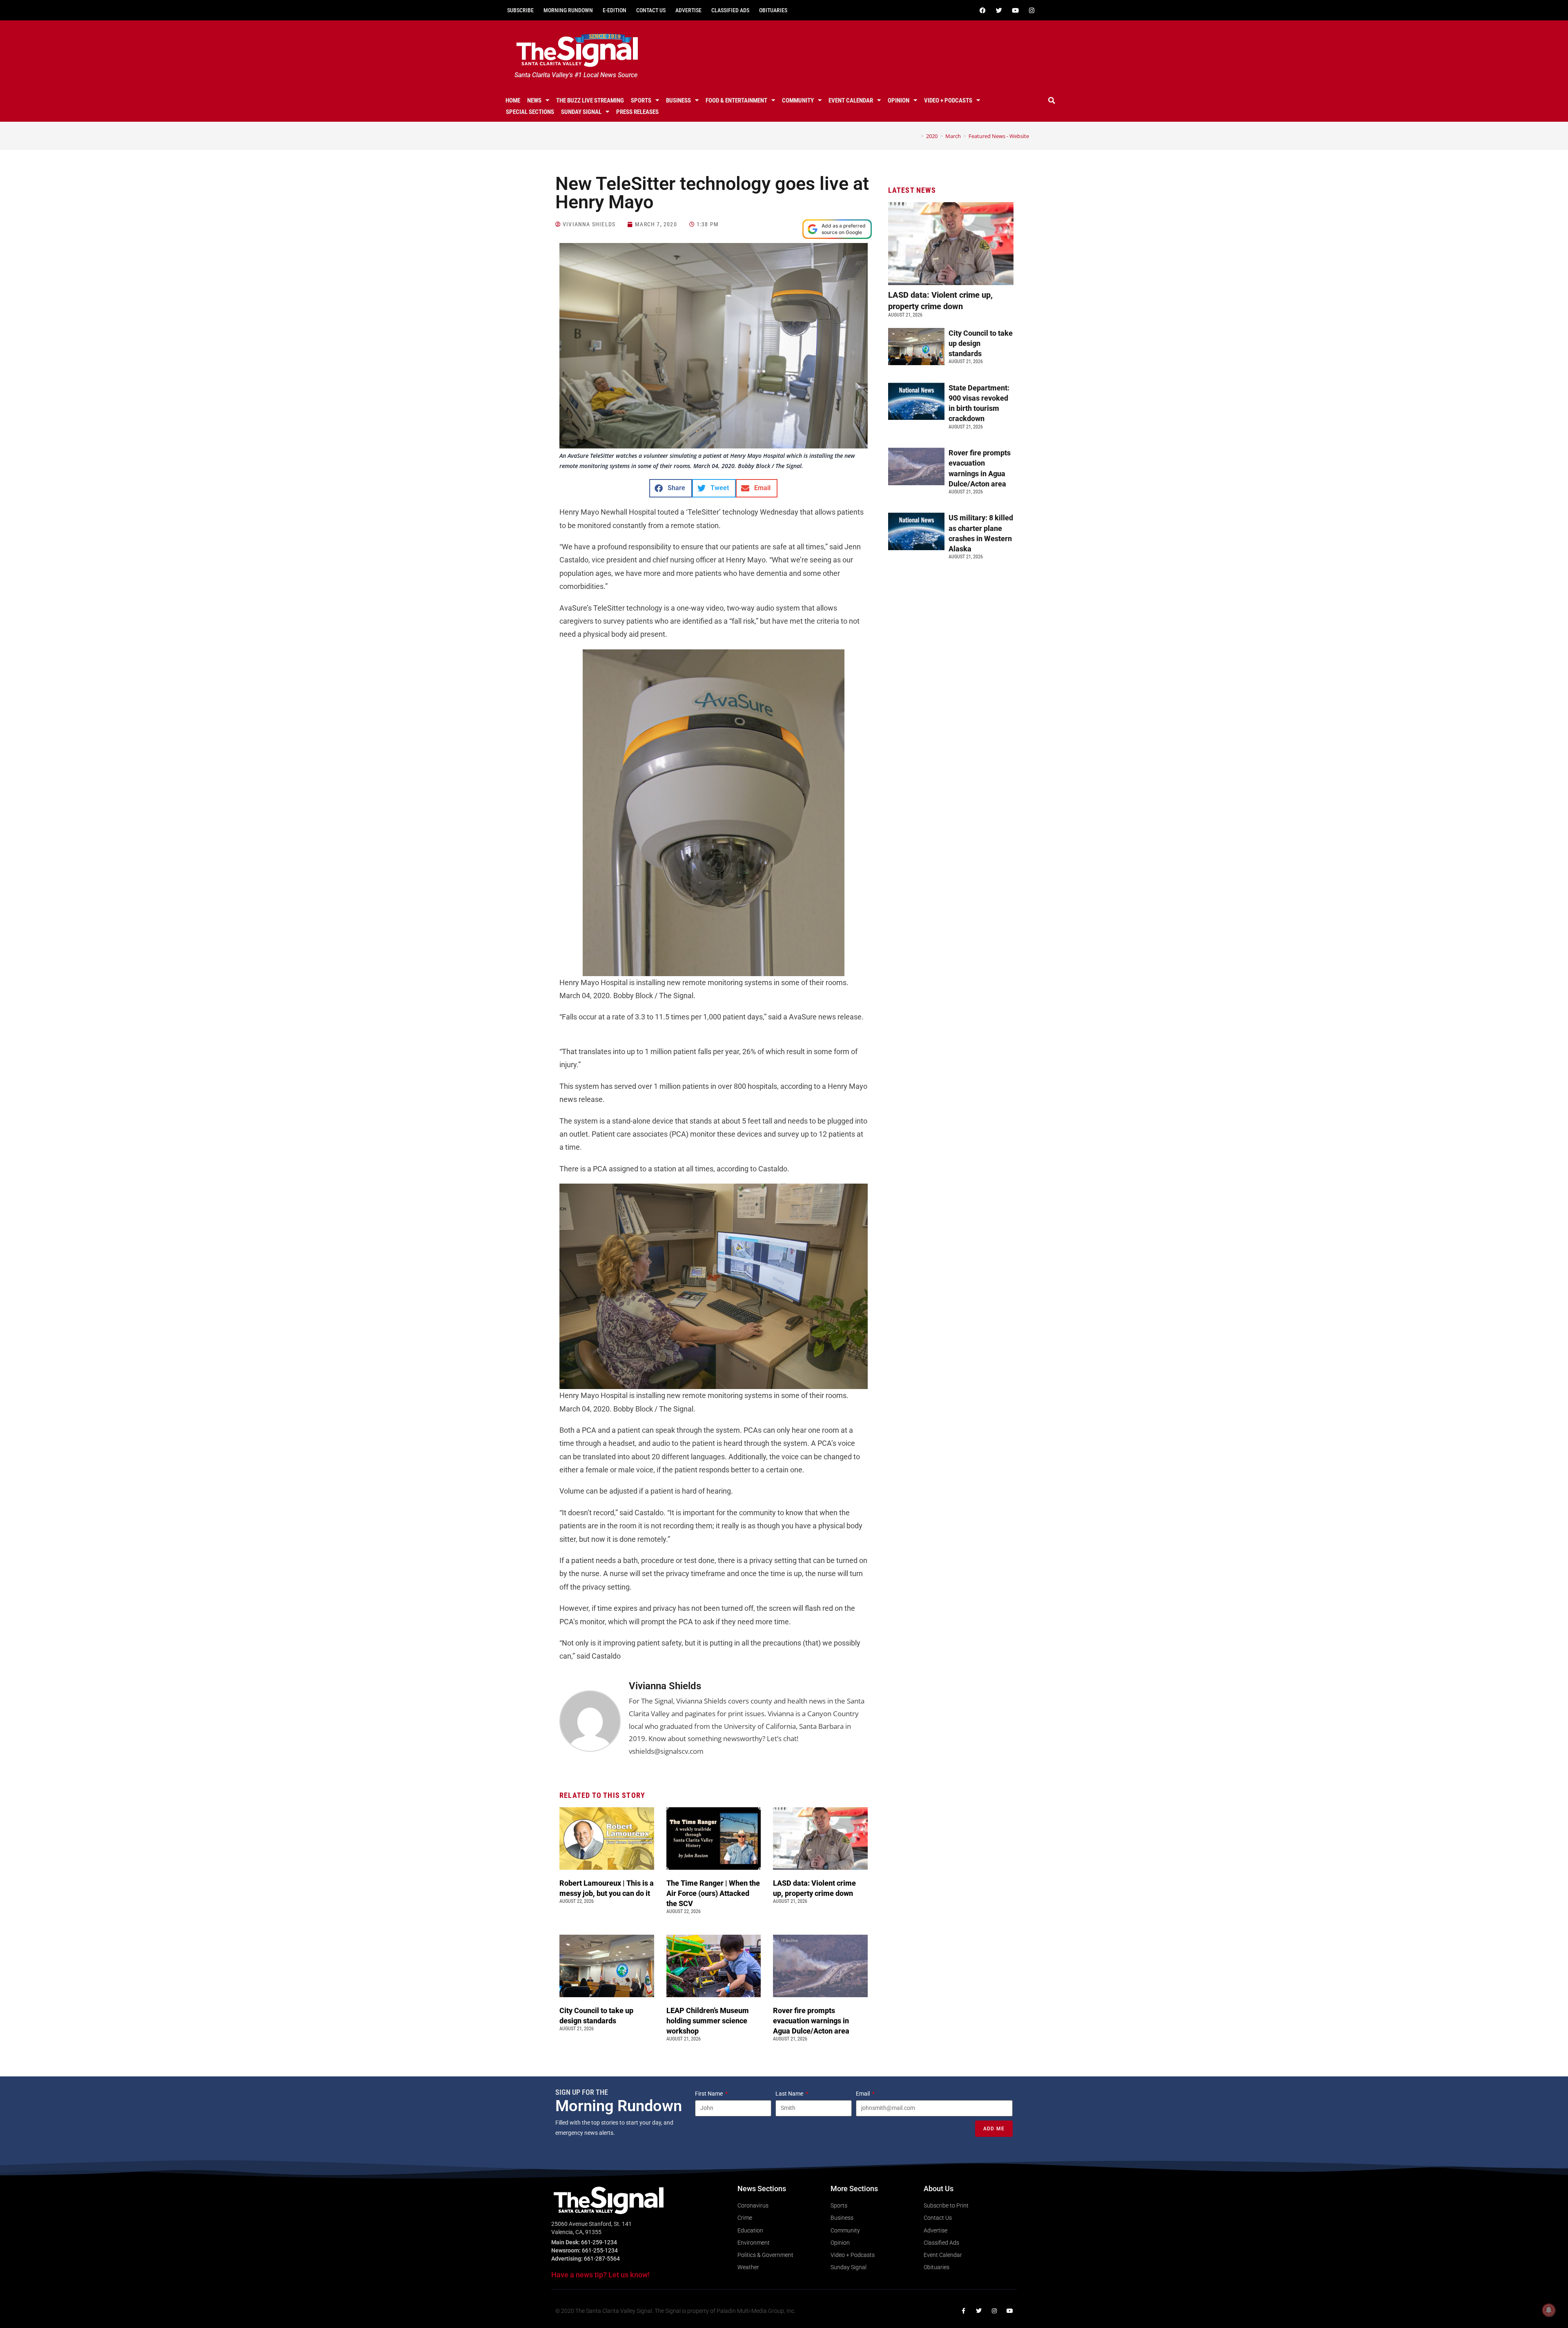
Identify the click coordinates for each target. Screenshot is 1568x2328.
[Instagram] (1031, 10)
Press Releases (637, 112)
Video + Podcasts (948, 100)
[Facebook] (982, 10)
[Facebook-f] (963, 2311)
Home (513, 100)
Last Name (790, 2094)
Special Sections (530, 112)
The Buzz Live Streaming (590, 100)
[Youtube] (1015, 10)
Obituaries (773, 10)
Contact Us (651, 10)
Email (863, 2094)
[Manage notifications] (1549, 2310)
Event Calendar (851, 100)
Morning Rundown (568, 10)
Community (798, 100)
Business (678, 100)
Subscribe (520, 10)
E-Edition (615, 10)
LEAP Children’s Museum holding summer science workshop (708, 2021)
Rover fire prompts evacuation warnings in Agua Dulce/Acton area (812, 2021)
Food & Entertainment (736, 100)
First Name (709, 2094)
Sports (641, 100)
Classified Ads (730, 10)
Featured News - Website (999, 136)
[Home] (916, 136)
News (534, 100)
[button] (1052, 100)
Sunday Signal (581, 112)
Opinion (899, 100)
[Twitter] (999, 10)
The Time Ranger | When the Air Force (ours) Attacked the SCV (713, 1893)
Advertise (688, 10)
